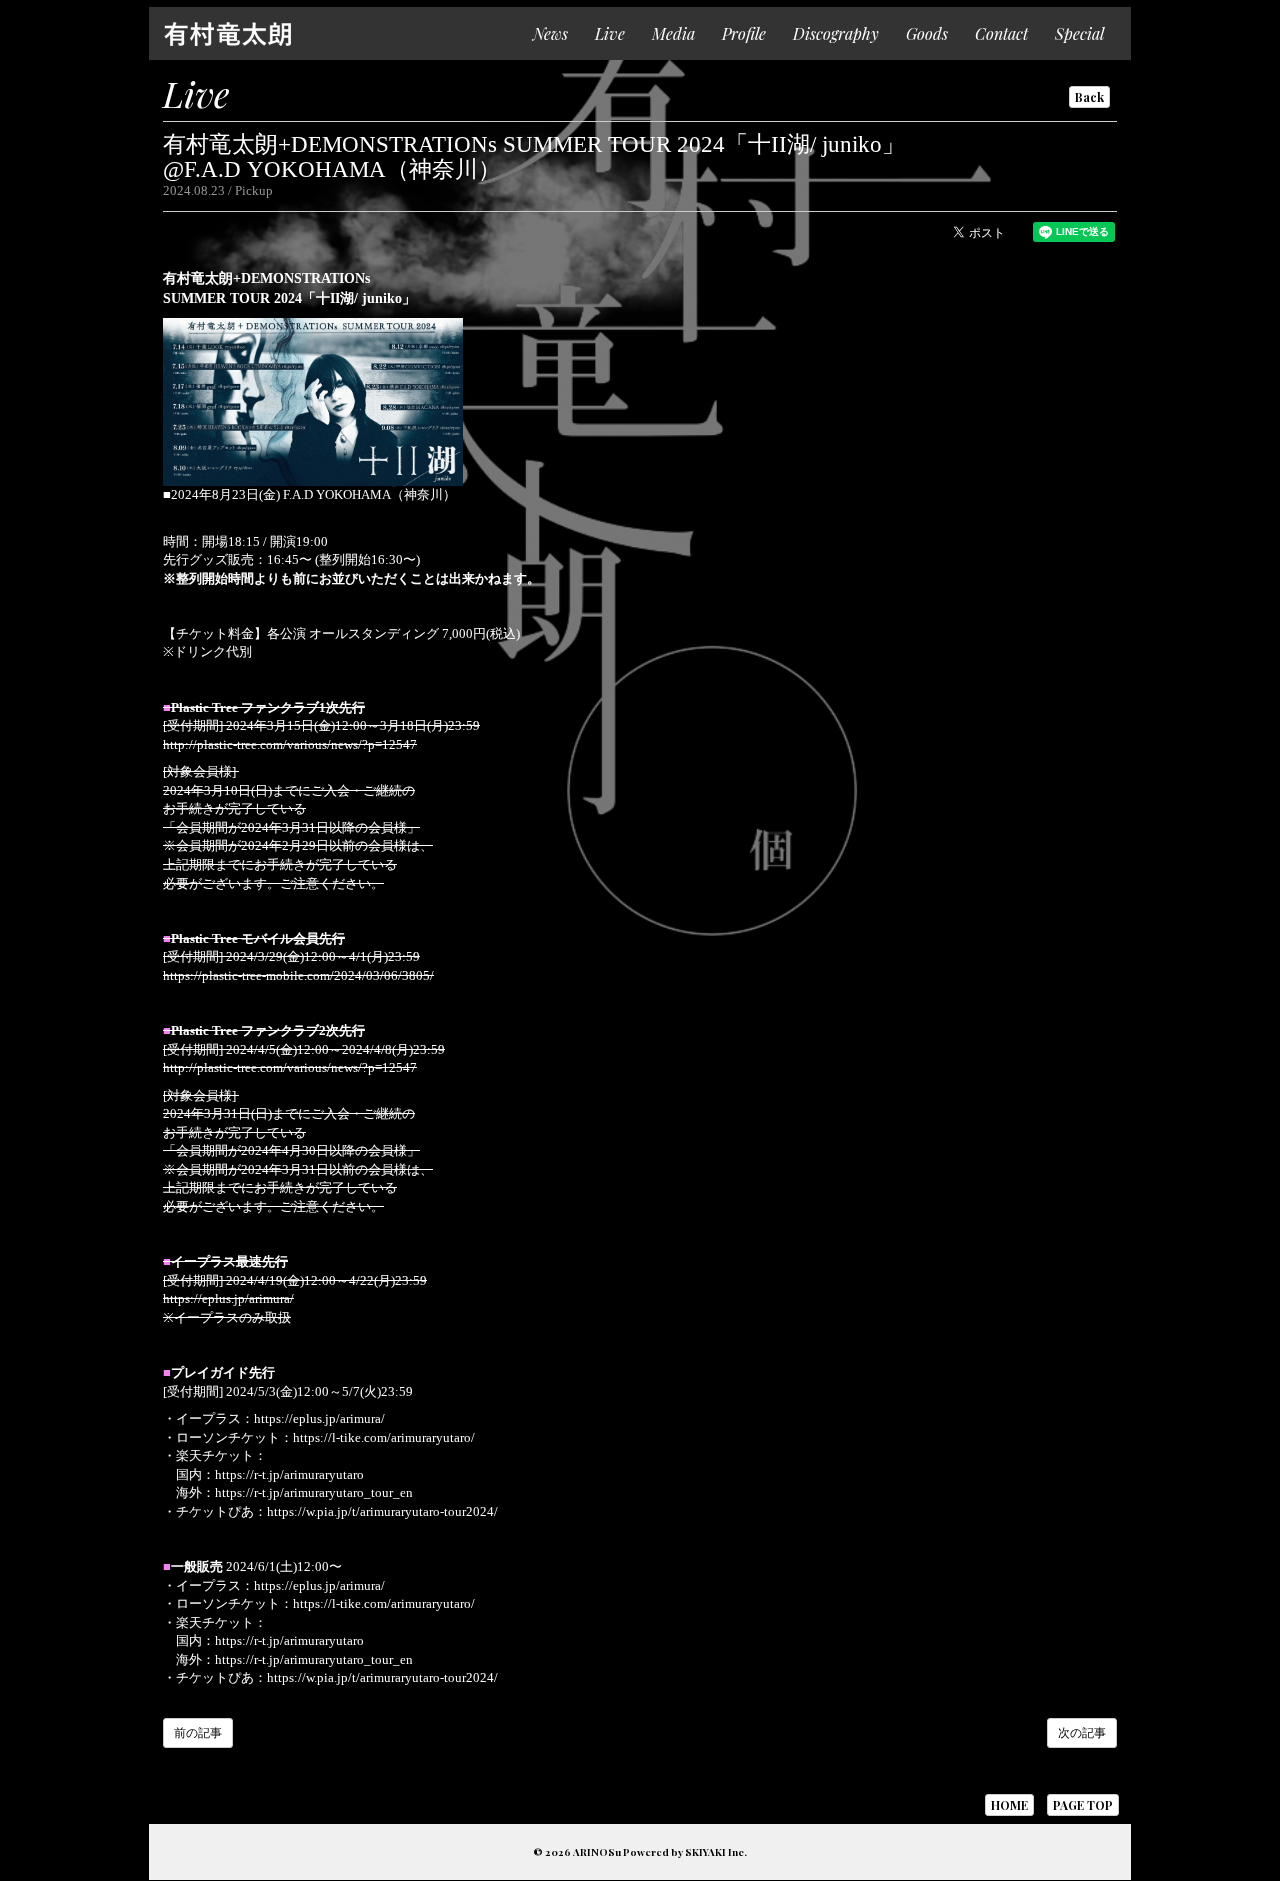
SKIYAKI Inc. (716, 1852)
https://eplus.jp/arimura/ (228, 1298)
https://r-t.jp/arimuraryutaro (289, 1474)
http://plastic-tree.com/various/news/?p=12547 (290, 744)
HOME (1009, 1805)
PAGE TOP (1083, 1805)
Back (1089, 97)
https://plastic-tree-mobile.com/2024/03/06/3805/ (298, 975)
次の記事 (1082, 1733)
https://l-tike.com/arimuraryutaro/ (384, 1437)
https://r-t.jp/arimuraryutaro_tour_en (314, 1492)
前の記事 (198, 1733)
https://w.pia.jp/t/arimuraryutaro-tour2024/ (382, 1511)
